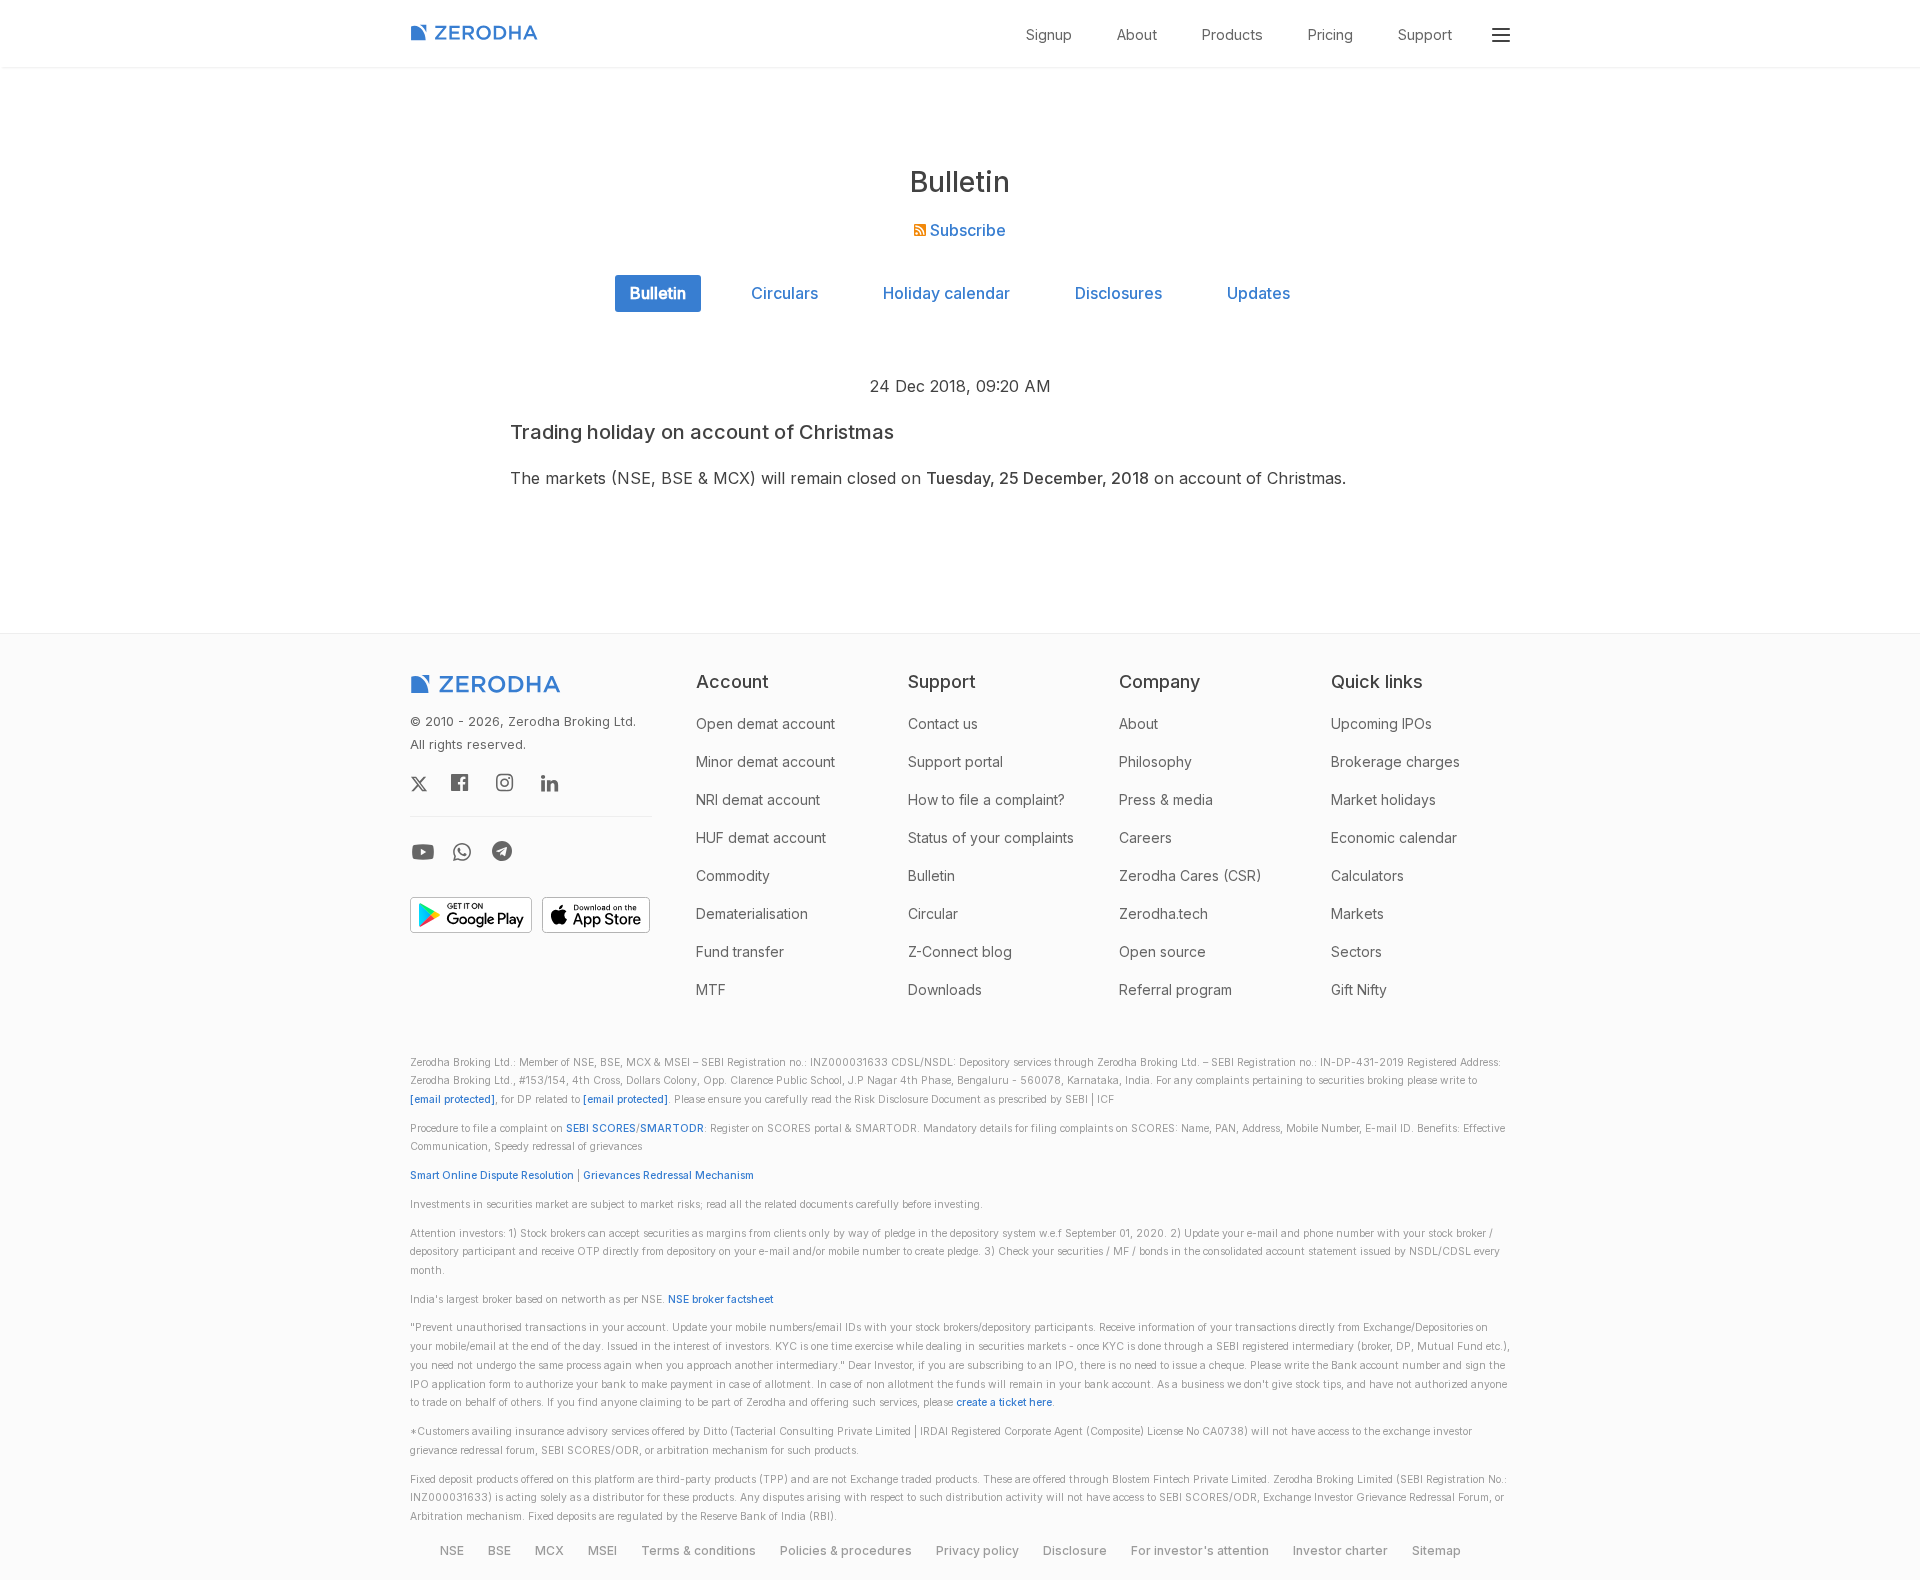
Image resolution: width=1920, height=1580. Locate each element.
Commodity (733, 875)
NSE (452, 1550)
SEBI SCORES (601, 1128)
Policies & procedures (846, 1550)
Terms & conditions (698, 1550)
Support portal (955, 761)
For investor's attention (1200, 1550)
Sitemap (1436, 1550)
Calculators (1367, 875)
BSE (499, 1550)
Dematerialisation (752, 913)
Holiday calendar (946, 293)
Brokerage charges (1395, 761)
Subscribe (966, 230)
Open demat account (765, 723)
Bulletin (658, 293)
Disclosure (1075, 1550)
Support (1425, 34)
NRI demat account (758, 799)
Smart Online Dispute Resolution (492, 1175)
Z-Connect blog (960, 951)
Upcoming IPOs (1381, 723)
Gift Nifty (1359, 989)
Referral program (1175, 989)
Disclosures (1118, 293)
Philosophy (1155, 761)
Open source (1162, 951)
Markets (1357, 913)
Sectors (1356, 951)
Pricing (1330, 34)
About (1137, 34)
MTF (711, 989)
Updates (1258, 293)
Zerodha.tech (1163, 913)
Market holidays (1383, 799)
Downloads (945, 989)
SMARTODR (672, 1128)
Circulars (784, 293)
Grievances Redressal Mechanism (668, 1175)
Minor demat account (765, 761)
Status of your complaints (991, 837)
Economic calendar (1394, 837)
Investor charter (1340, 1550)
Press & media (1166, 799)
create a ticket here (1004, 1402)
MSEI (602, 1550)
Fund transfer (740, 951)
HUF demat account (761, 837)
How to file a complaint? (986, 799)
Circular (933, 913)
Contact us (943, 723)
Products (1232, 34)
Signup (1049, 34)
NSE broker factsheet (720, 1299)
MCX (549, 1550)
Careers (1145, 837)
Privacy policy (977, 1550)
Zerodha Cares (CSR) (1190, 875)
